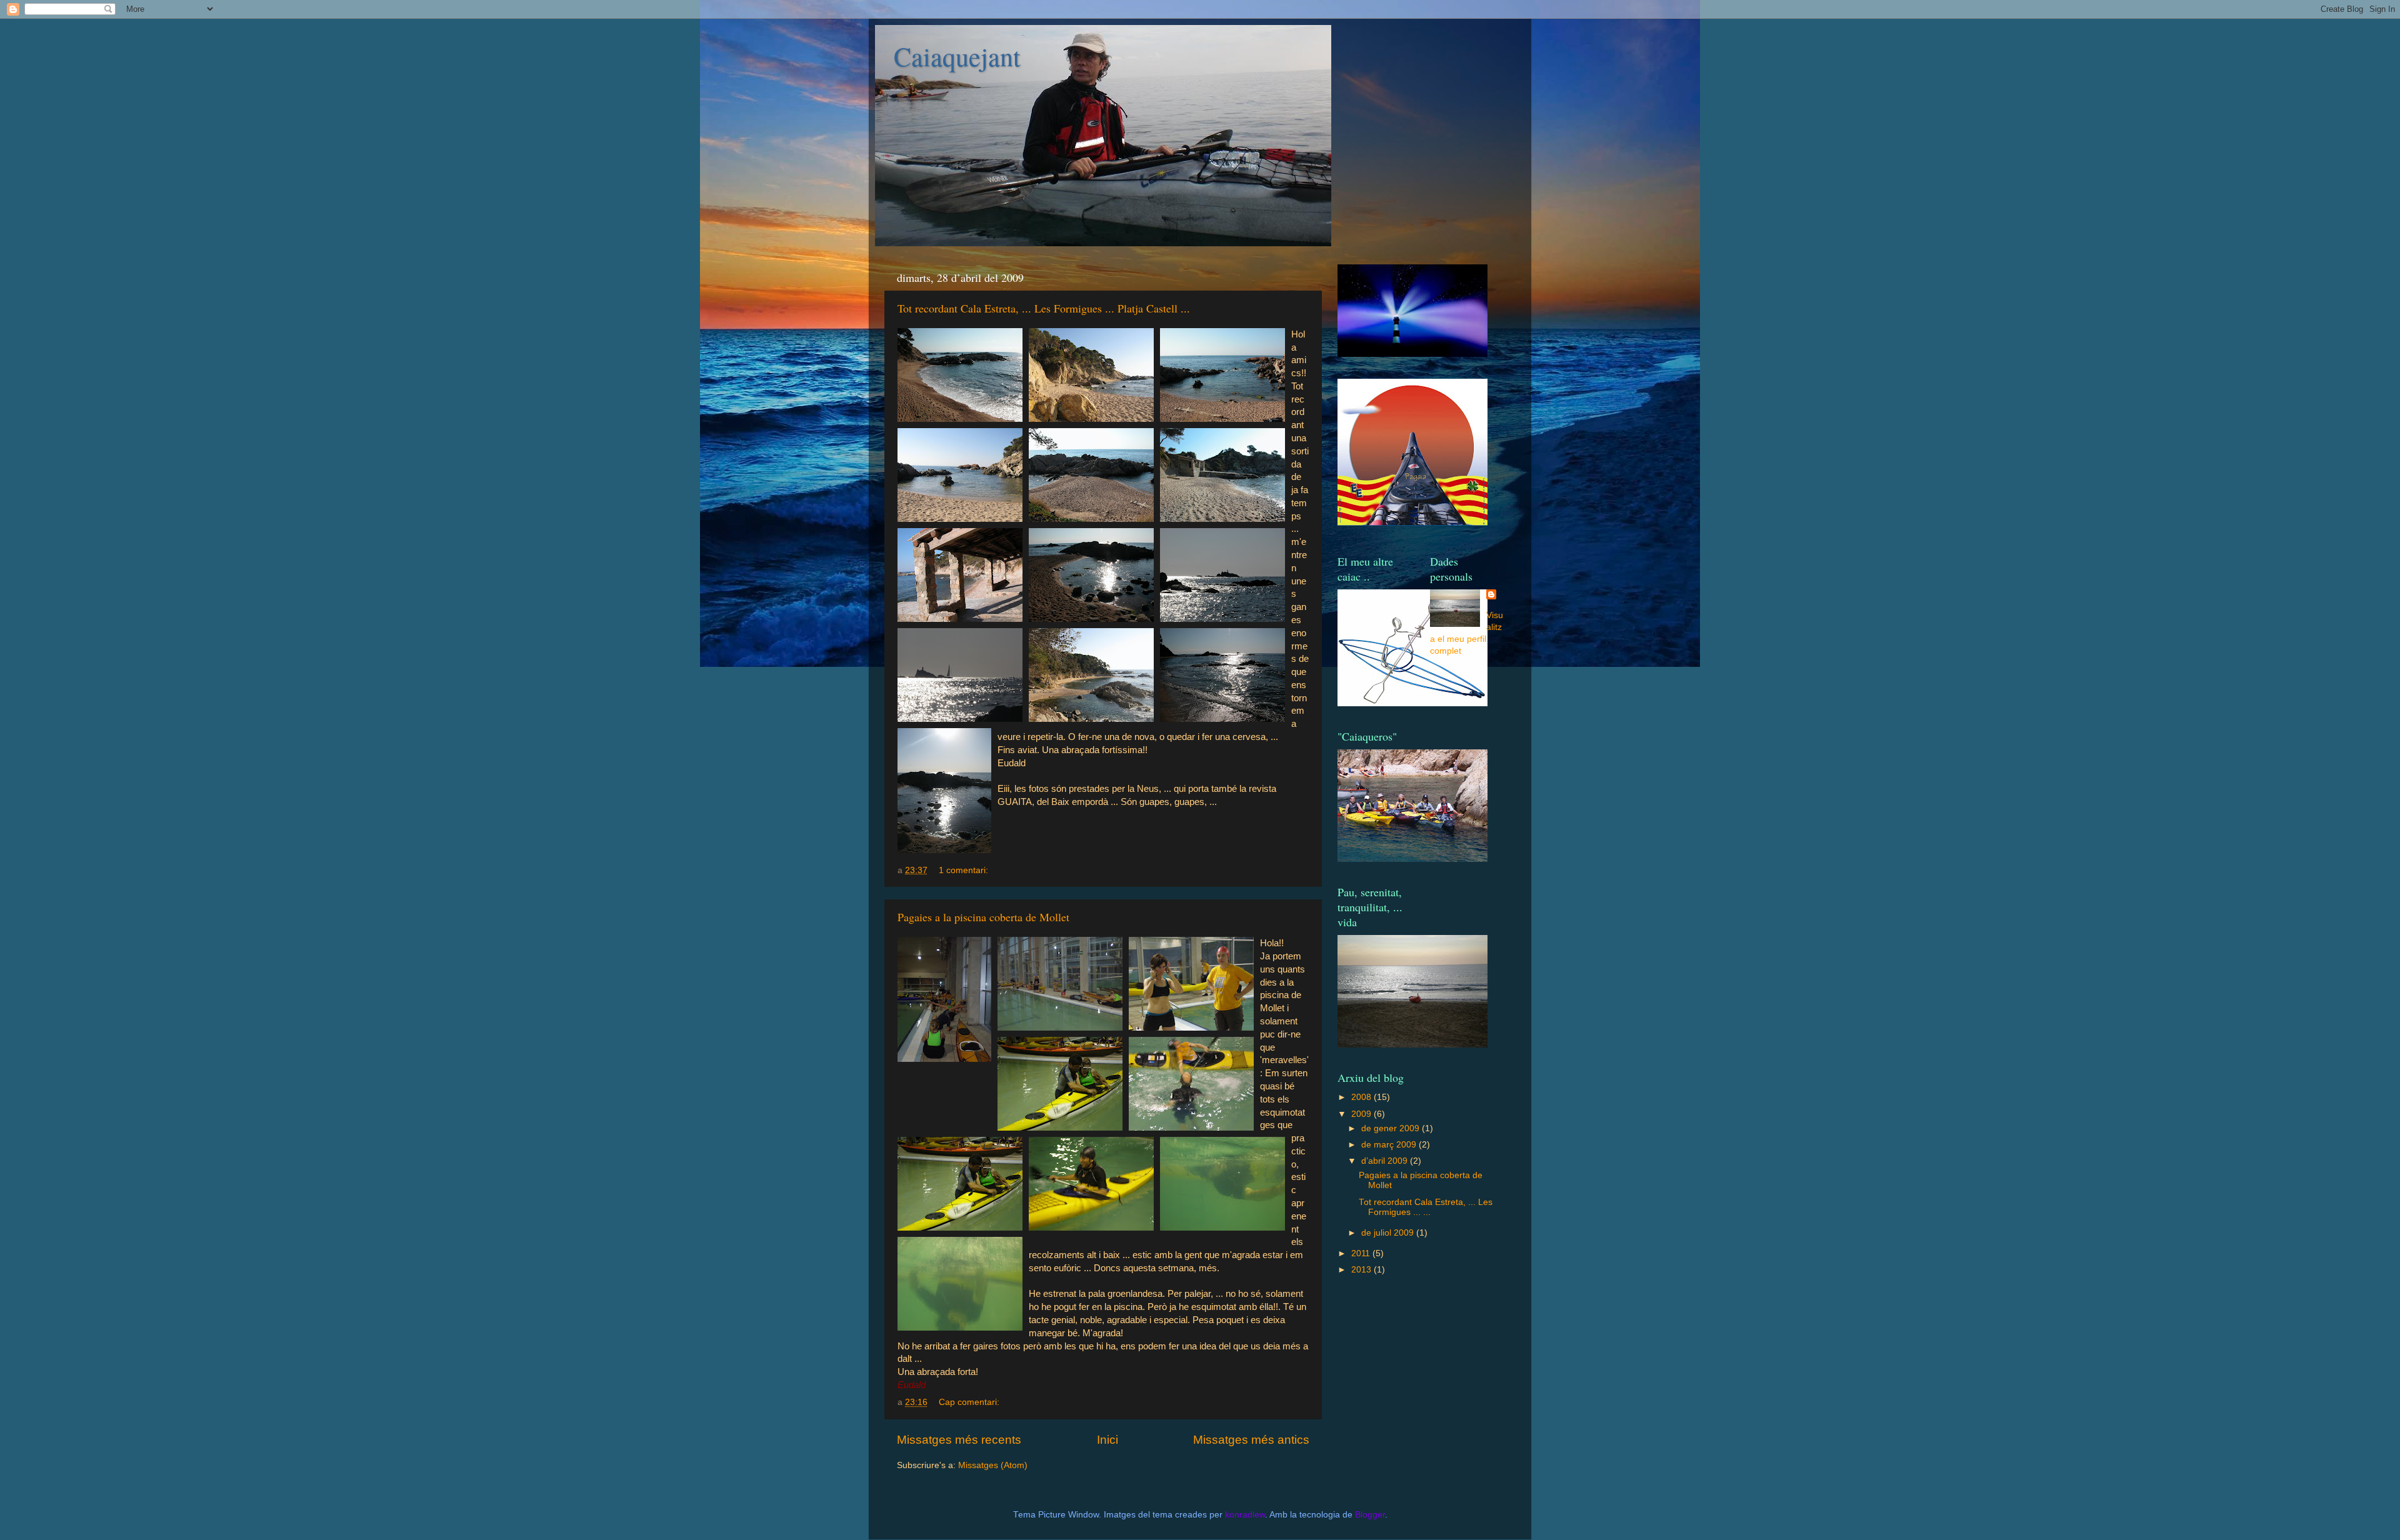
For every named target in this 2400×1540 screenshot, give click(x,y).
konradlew (1245, 1515)
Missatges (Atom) (993, 1465)
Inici (1107, 1440)
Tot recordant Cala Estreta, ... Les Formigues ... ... (1426, 1207)
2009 (1362, 1114)
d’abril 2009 (1386, 1161)
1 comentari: (965, 870)
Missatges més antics (1251, 1440)
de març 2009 (1390, 1145)
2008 (1362, 1097)
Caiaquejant (957, 56)
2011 (1362, 1253)
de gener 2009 (1392, 1128)
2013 (1362, 1270)
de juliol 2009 (1389, 1233)
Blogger (1370, 1515)
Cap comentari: (970, 1402)
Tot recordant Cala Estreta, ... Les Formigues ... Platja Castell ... (1044, 308)
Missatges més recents (959, 1440)
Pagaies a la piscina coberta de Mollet (983, 917)
